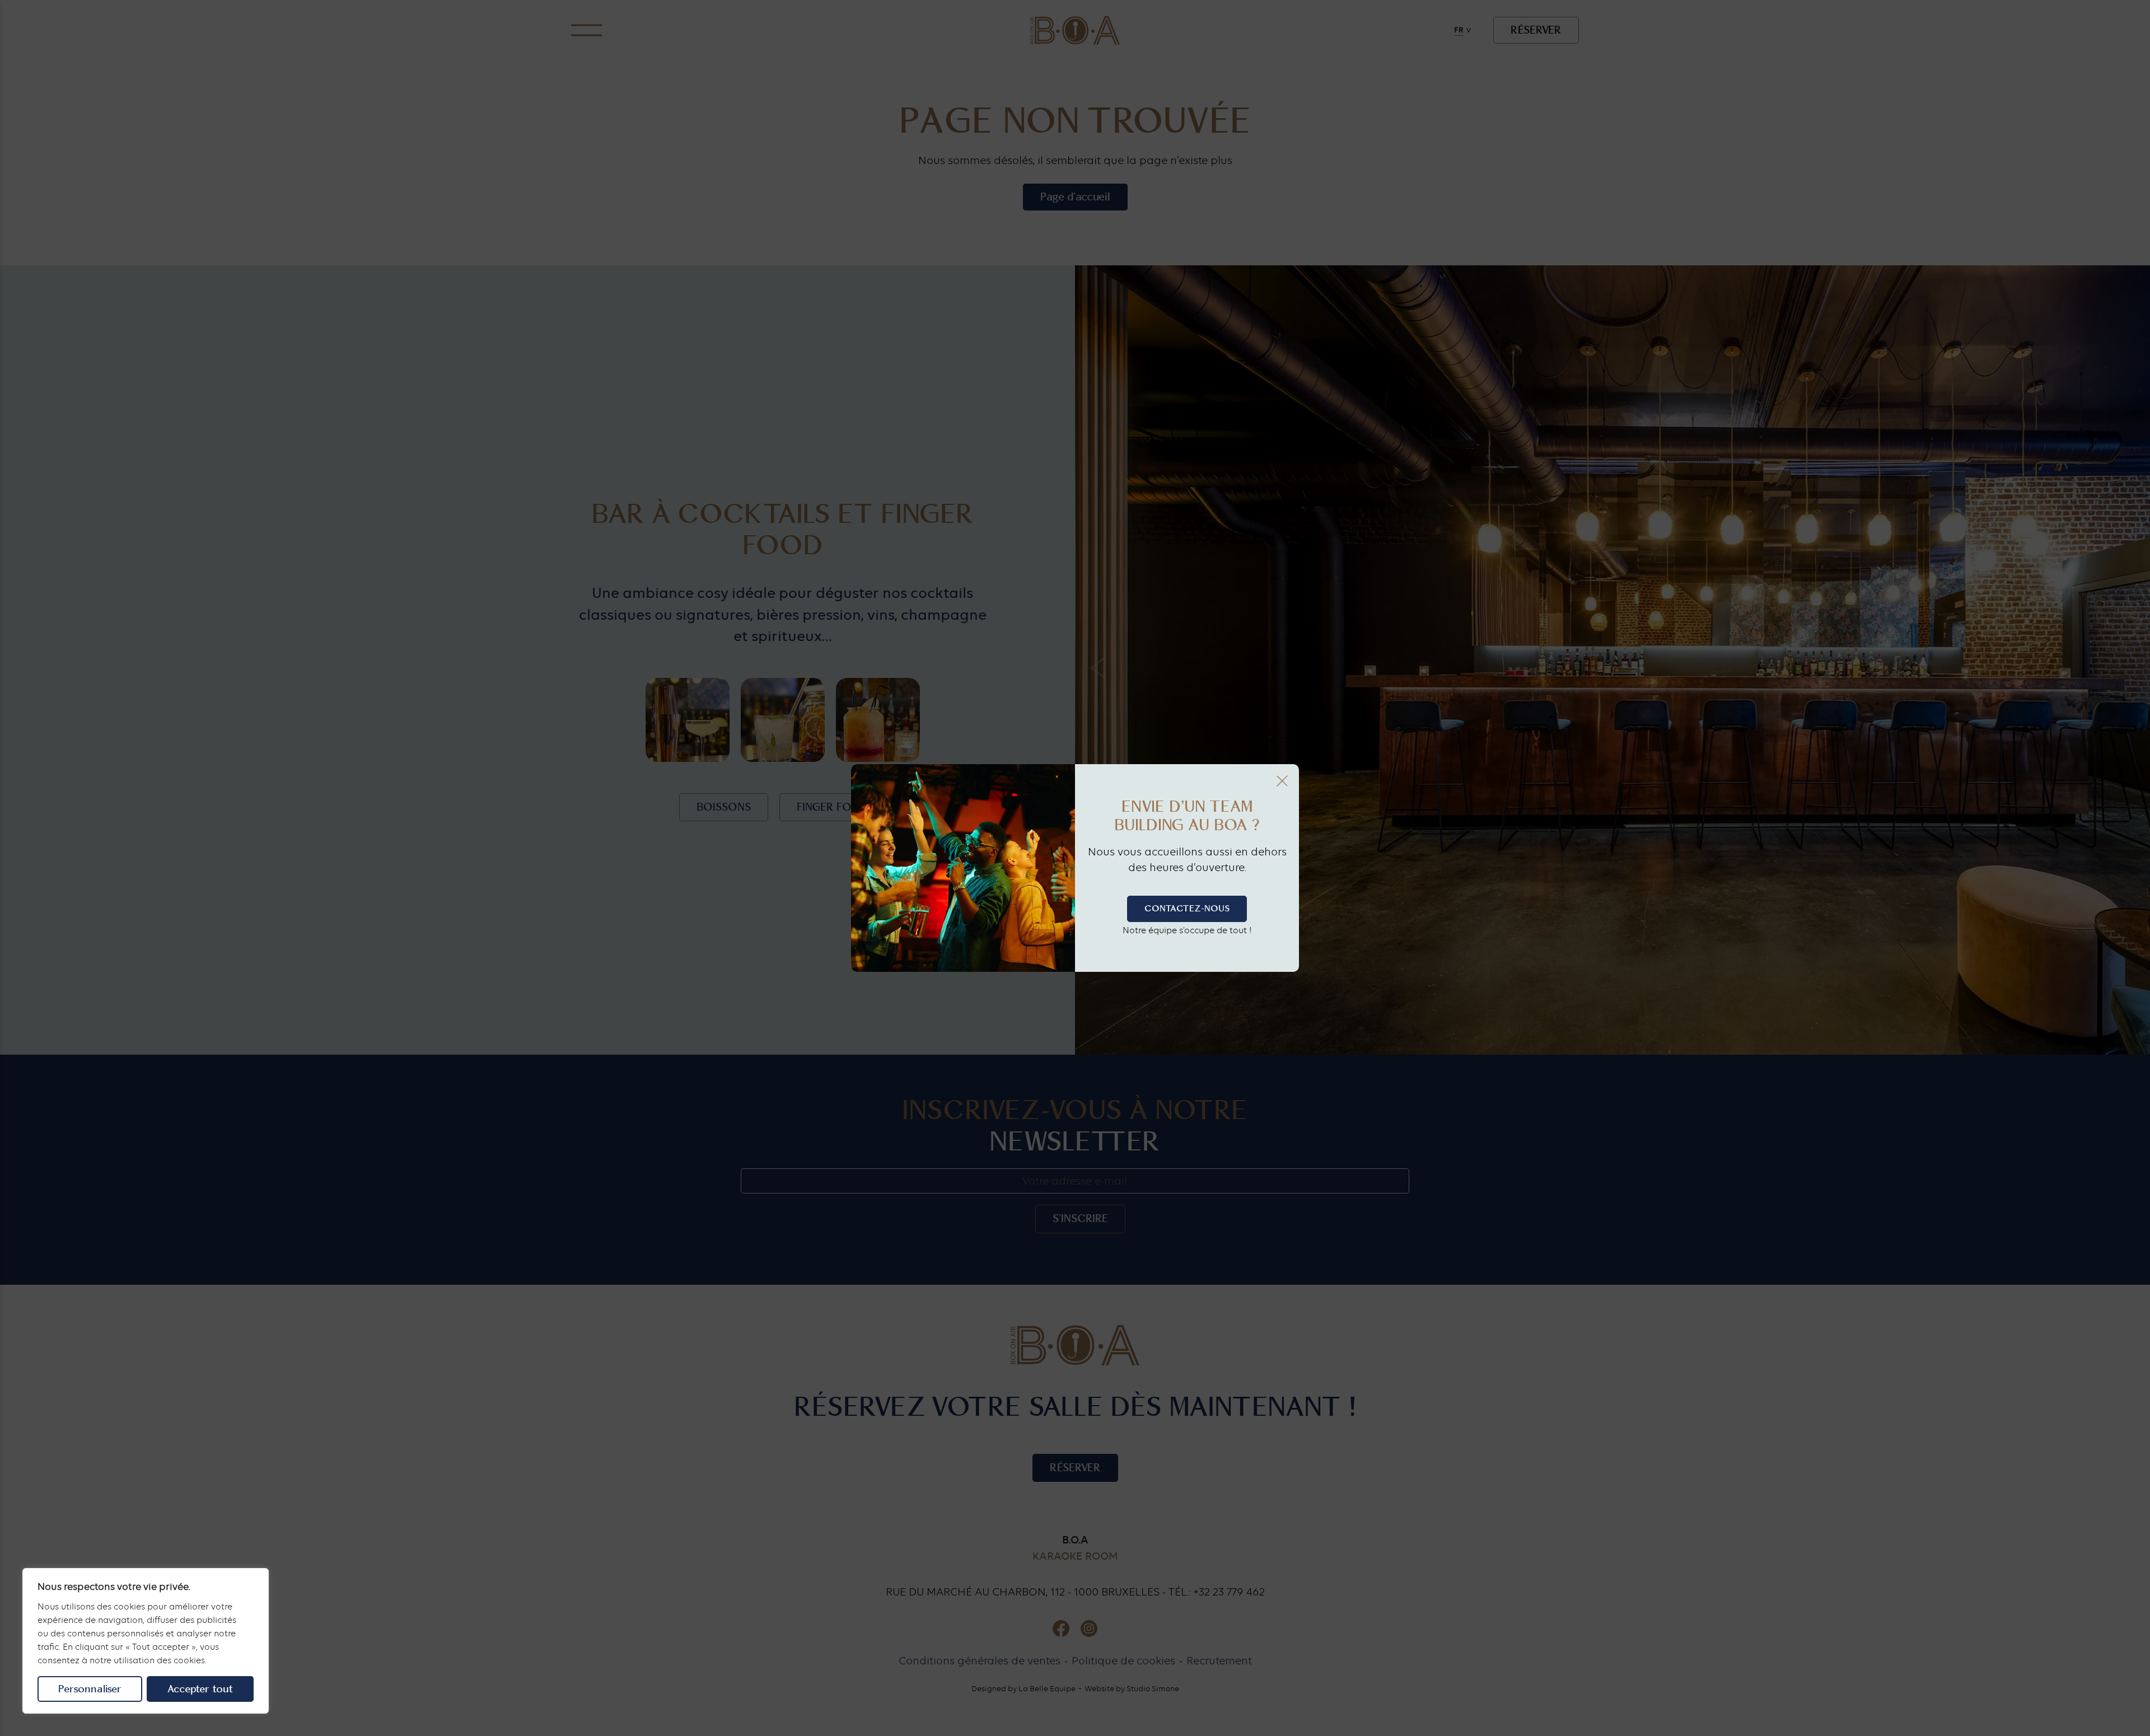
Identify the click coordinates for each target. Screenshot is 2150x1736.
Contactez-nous (1187, 909)
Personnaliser (90, 1689)
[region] (146, 1641)
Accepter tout (200, 1689)
